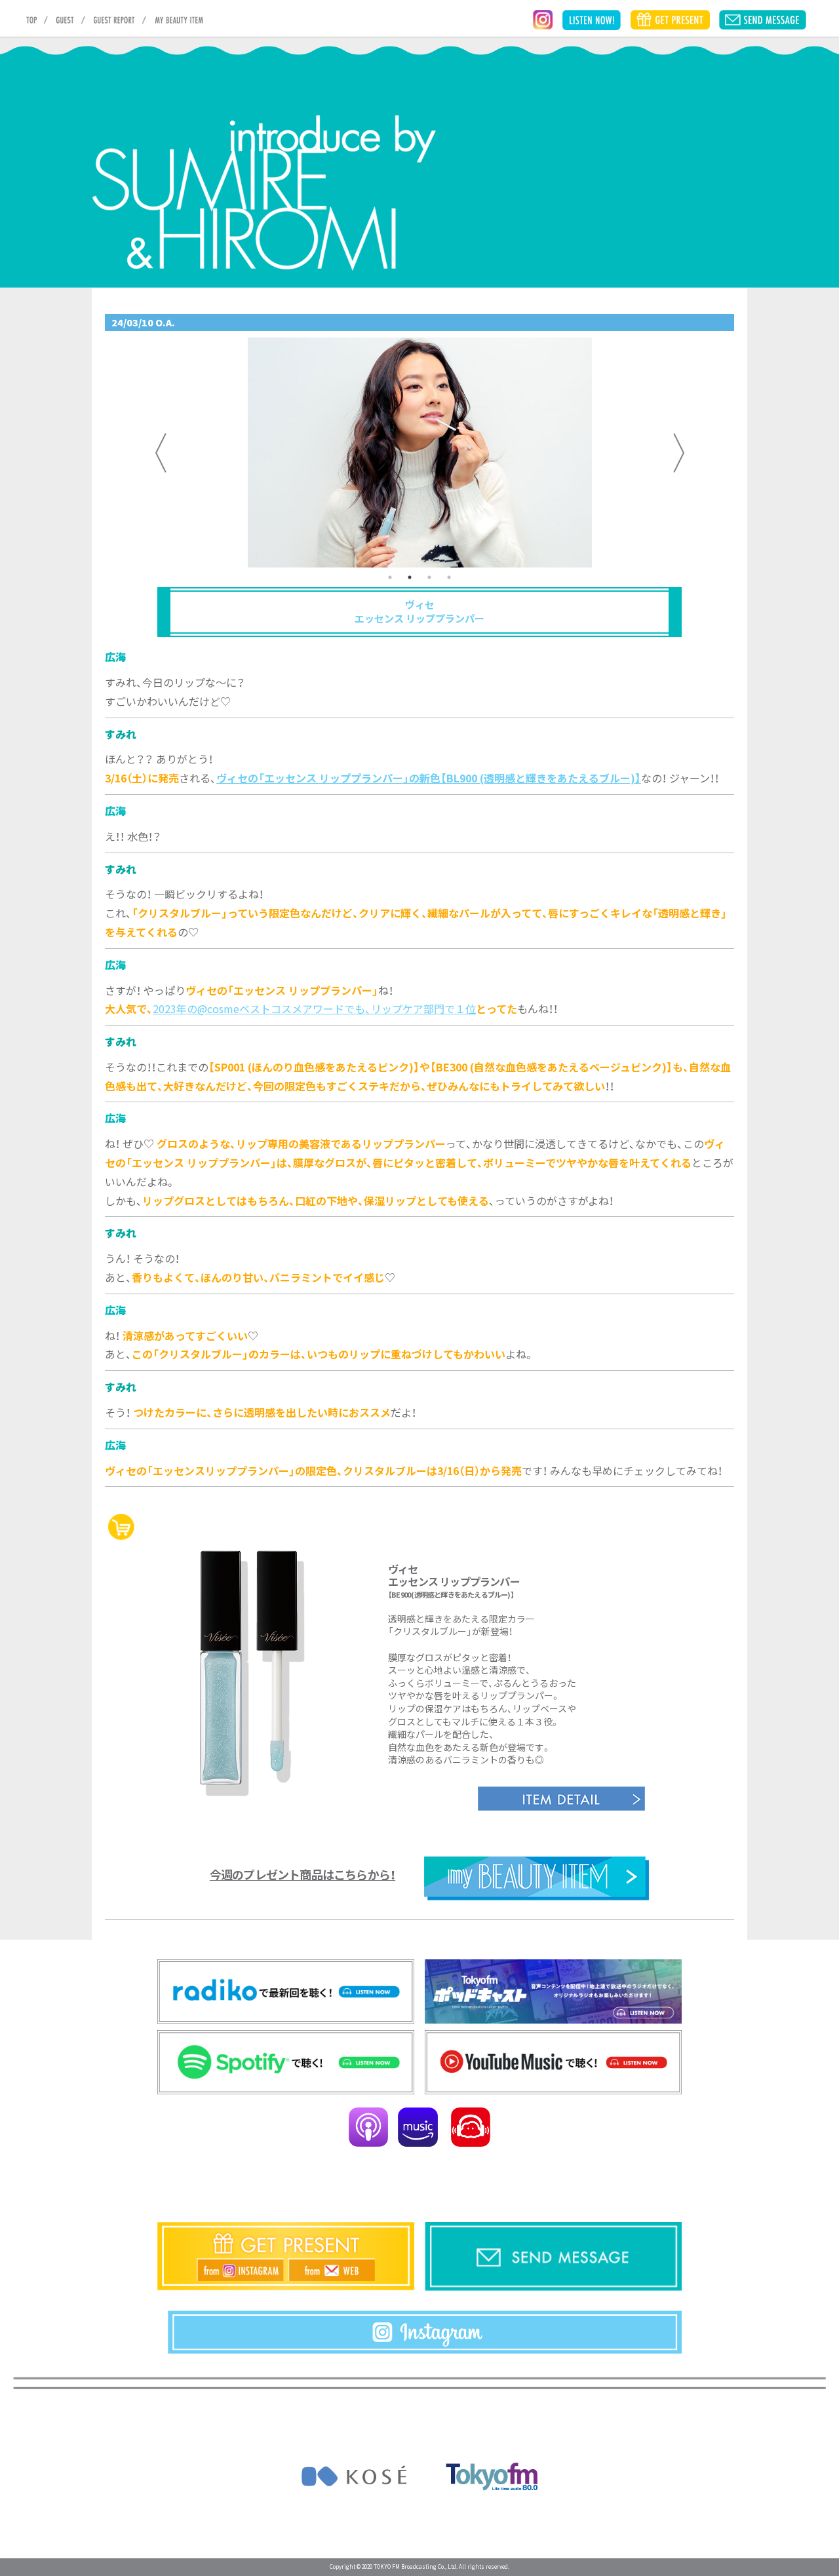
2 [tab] (410, 577)
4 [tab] (449, 577)
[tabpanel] (419, 452)
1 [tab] (390, 577)
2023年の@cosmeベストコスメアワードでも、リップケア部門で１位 (314, 1009)
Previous (161, 453)
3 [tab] (429, 577)
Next (678, 453)
